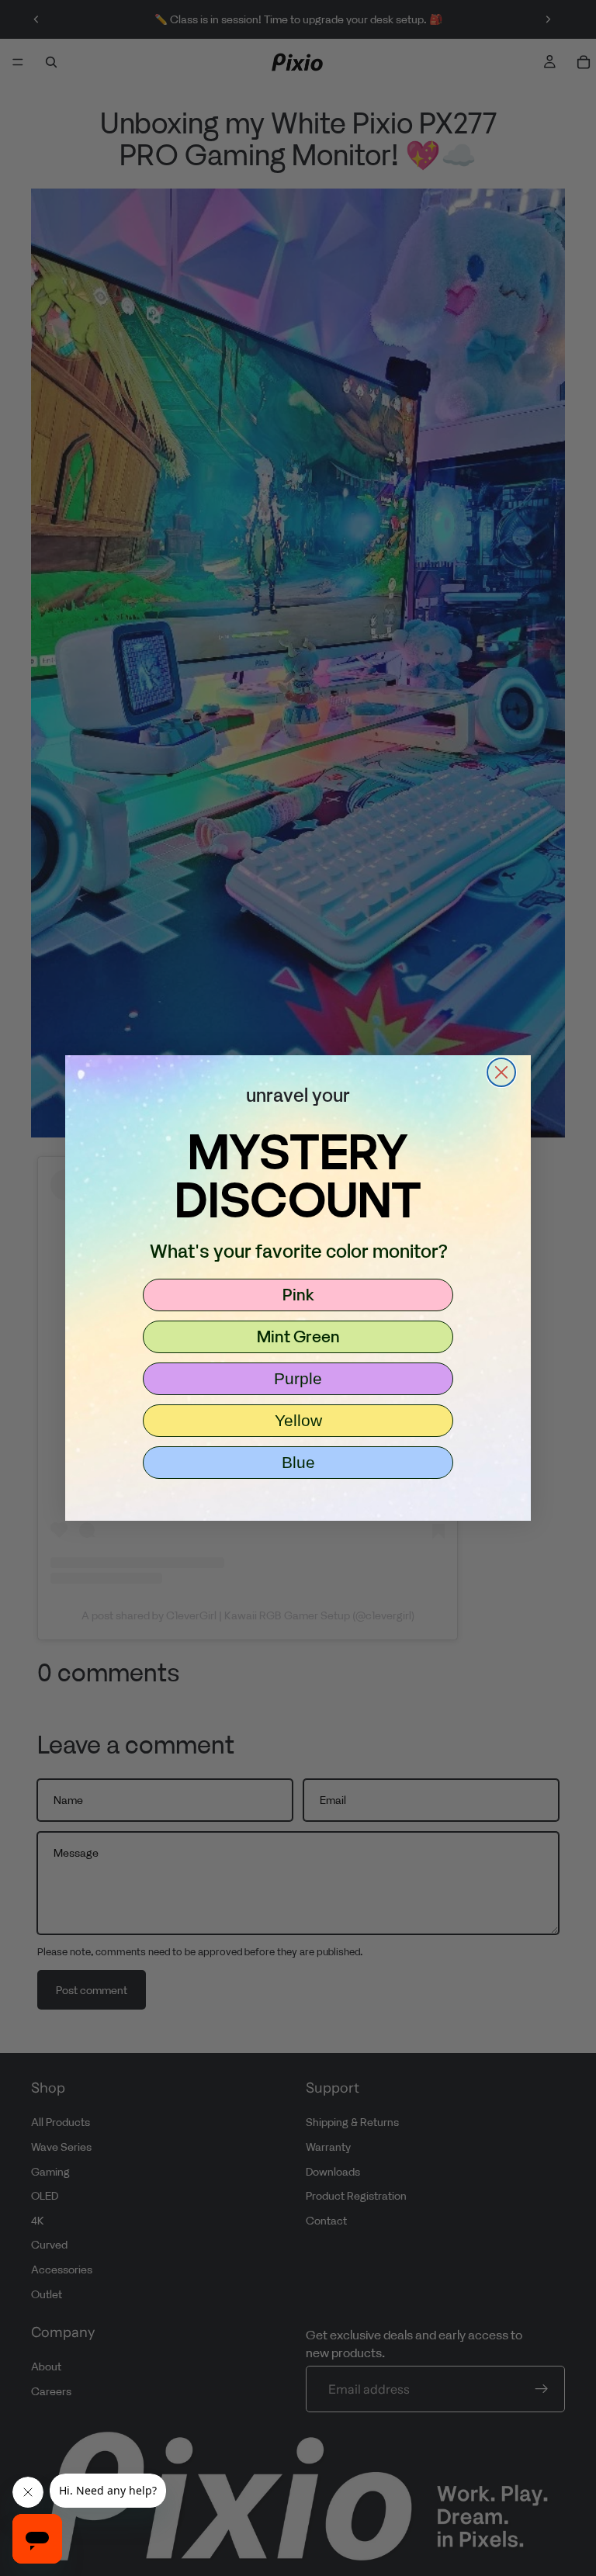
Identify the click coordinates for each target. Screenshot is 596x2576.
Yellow (298, 1420)
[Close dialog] (501, 1072)
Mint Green (298, 1336)
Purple (298, 1378)
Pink (298, 1294)
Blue (298, 1462)
